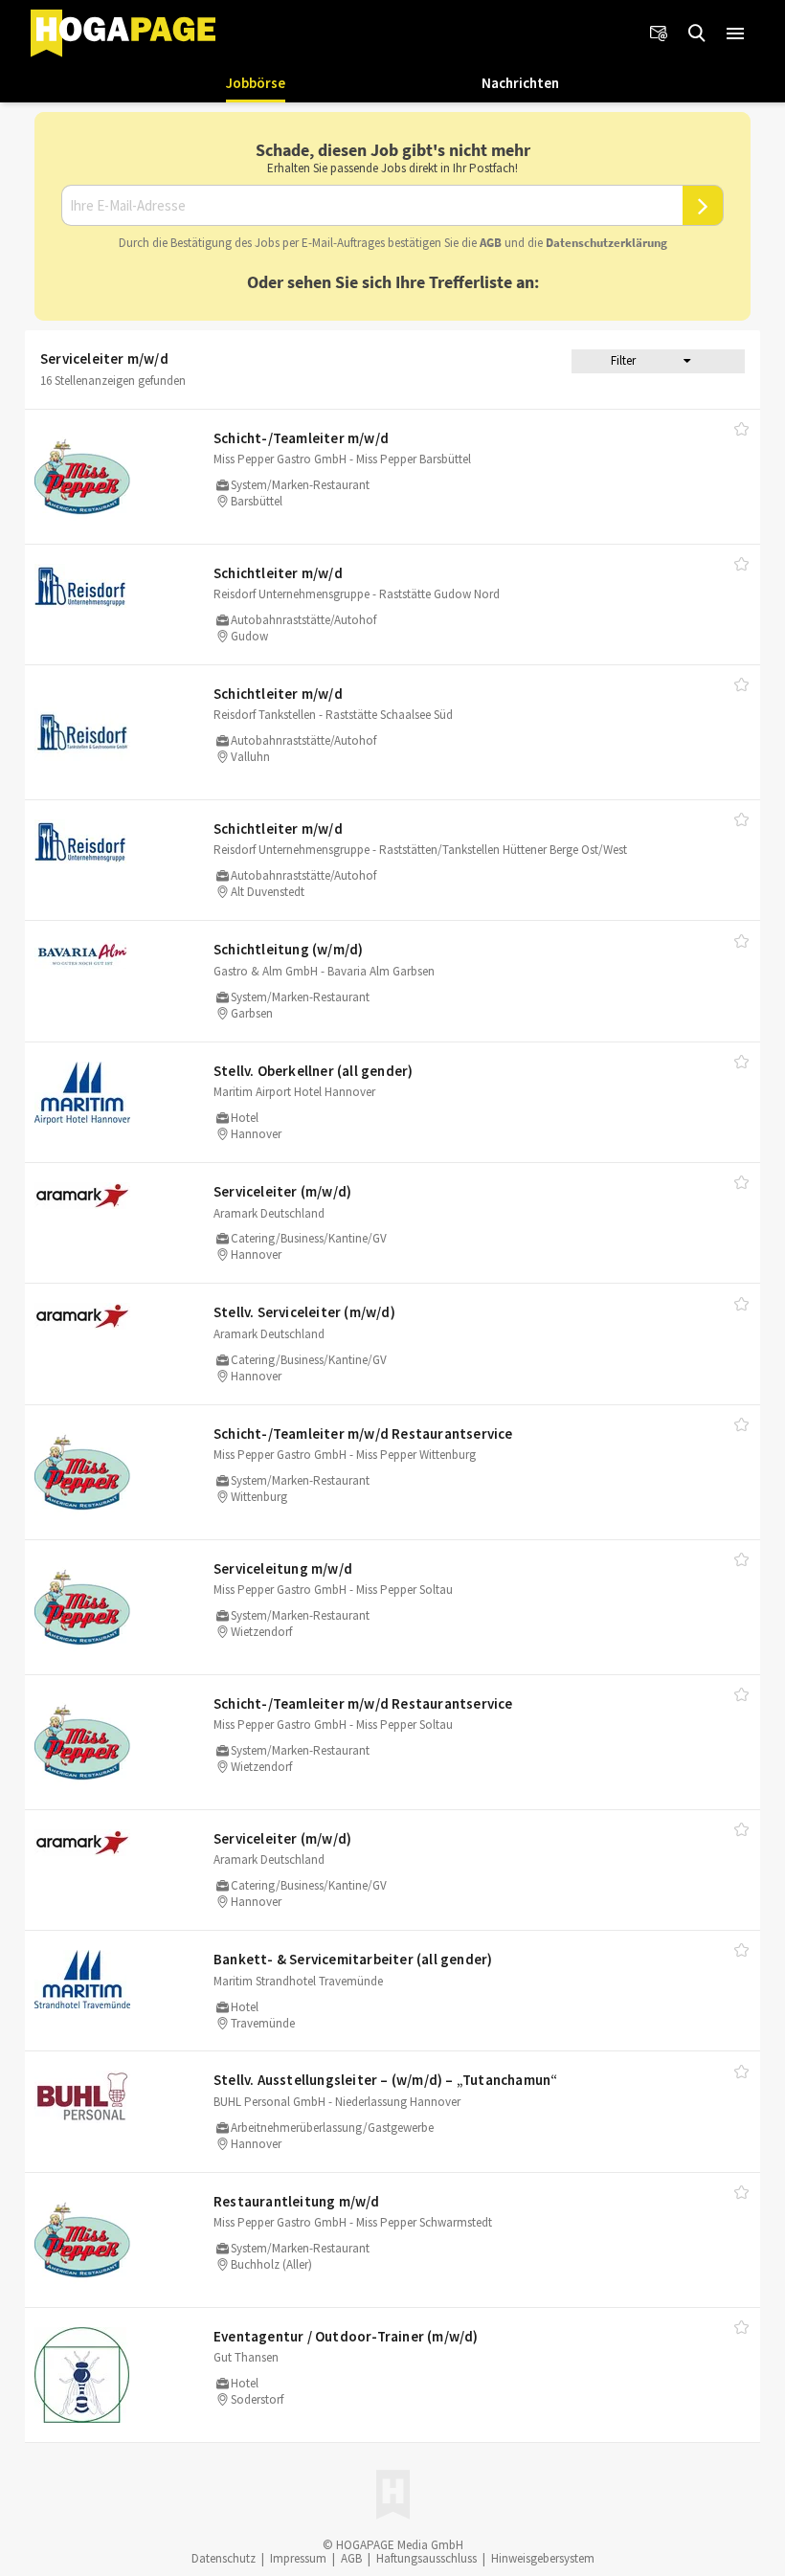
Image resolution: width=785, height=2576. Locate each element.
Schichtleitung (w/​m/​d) (288, 949)
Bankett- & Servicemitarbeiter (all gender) (353, 1959)
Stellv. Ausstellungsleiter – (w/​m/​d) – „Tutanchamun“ (385, 2080)
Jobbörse (256, 83)
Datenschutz (224, 2558)
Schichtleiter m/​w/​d (278, 573)
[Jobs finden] (697, 34)
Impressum (298, 2558)
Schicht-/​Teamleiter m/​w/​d (301, 438)
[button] (735, 34)
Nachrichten (520, 83)
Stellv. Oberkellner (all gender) (313, 1071)
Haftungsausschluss (426, 2558)
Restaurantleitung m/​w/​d (297, 2201)
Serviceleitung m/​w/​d (283, 1568)
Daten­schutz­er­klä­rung (606, 243)
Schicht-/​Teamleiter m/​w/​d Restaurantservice (363, 1434)
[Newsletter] (659, 34)
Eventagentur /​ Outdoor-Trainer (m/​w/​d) (346, 2336)
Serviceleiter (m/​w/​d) (282, 1191)
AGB (491, 243)
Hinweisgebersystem (543, 2558)
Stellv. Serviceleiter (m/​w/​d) (304, 1312)
